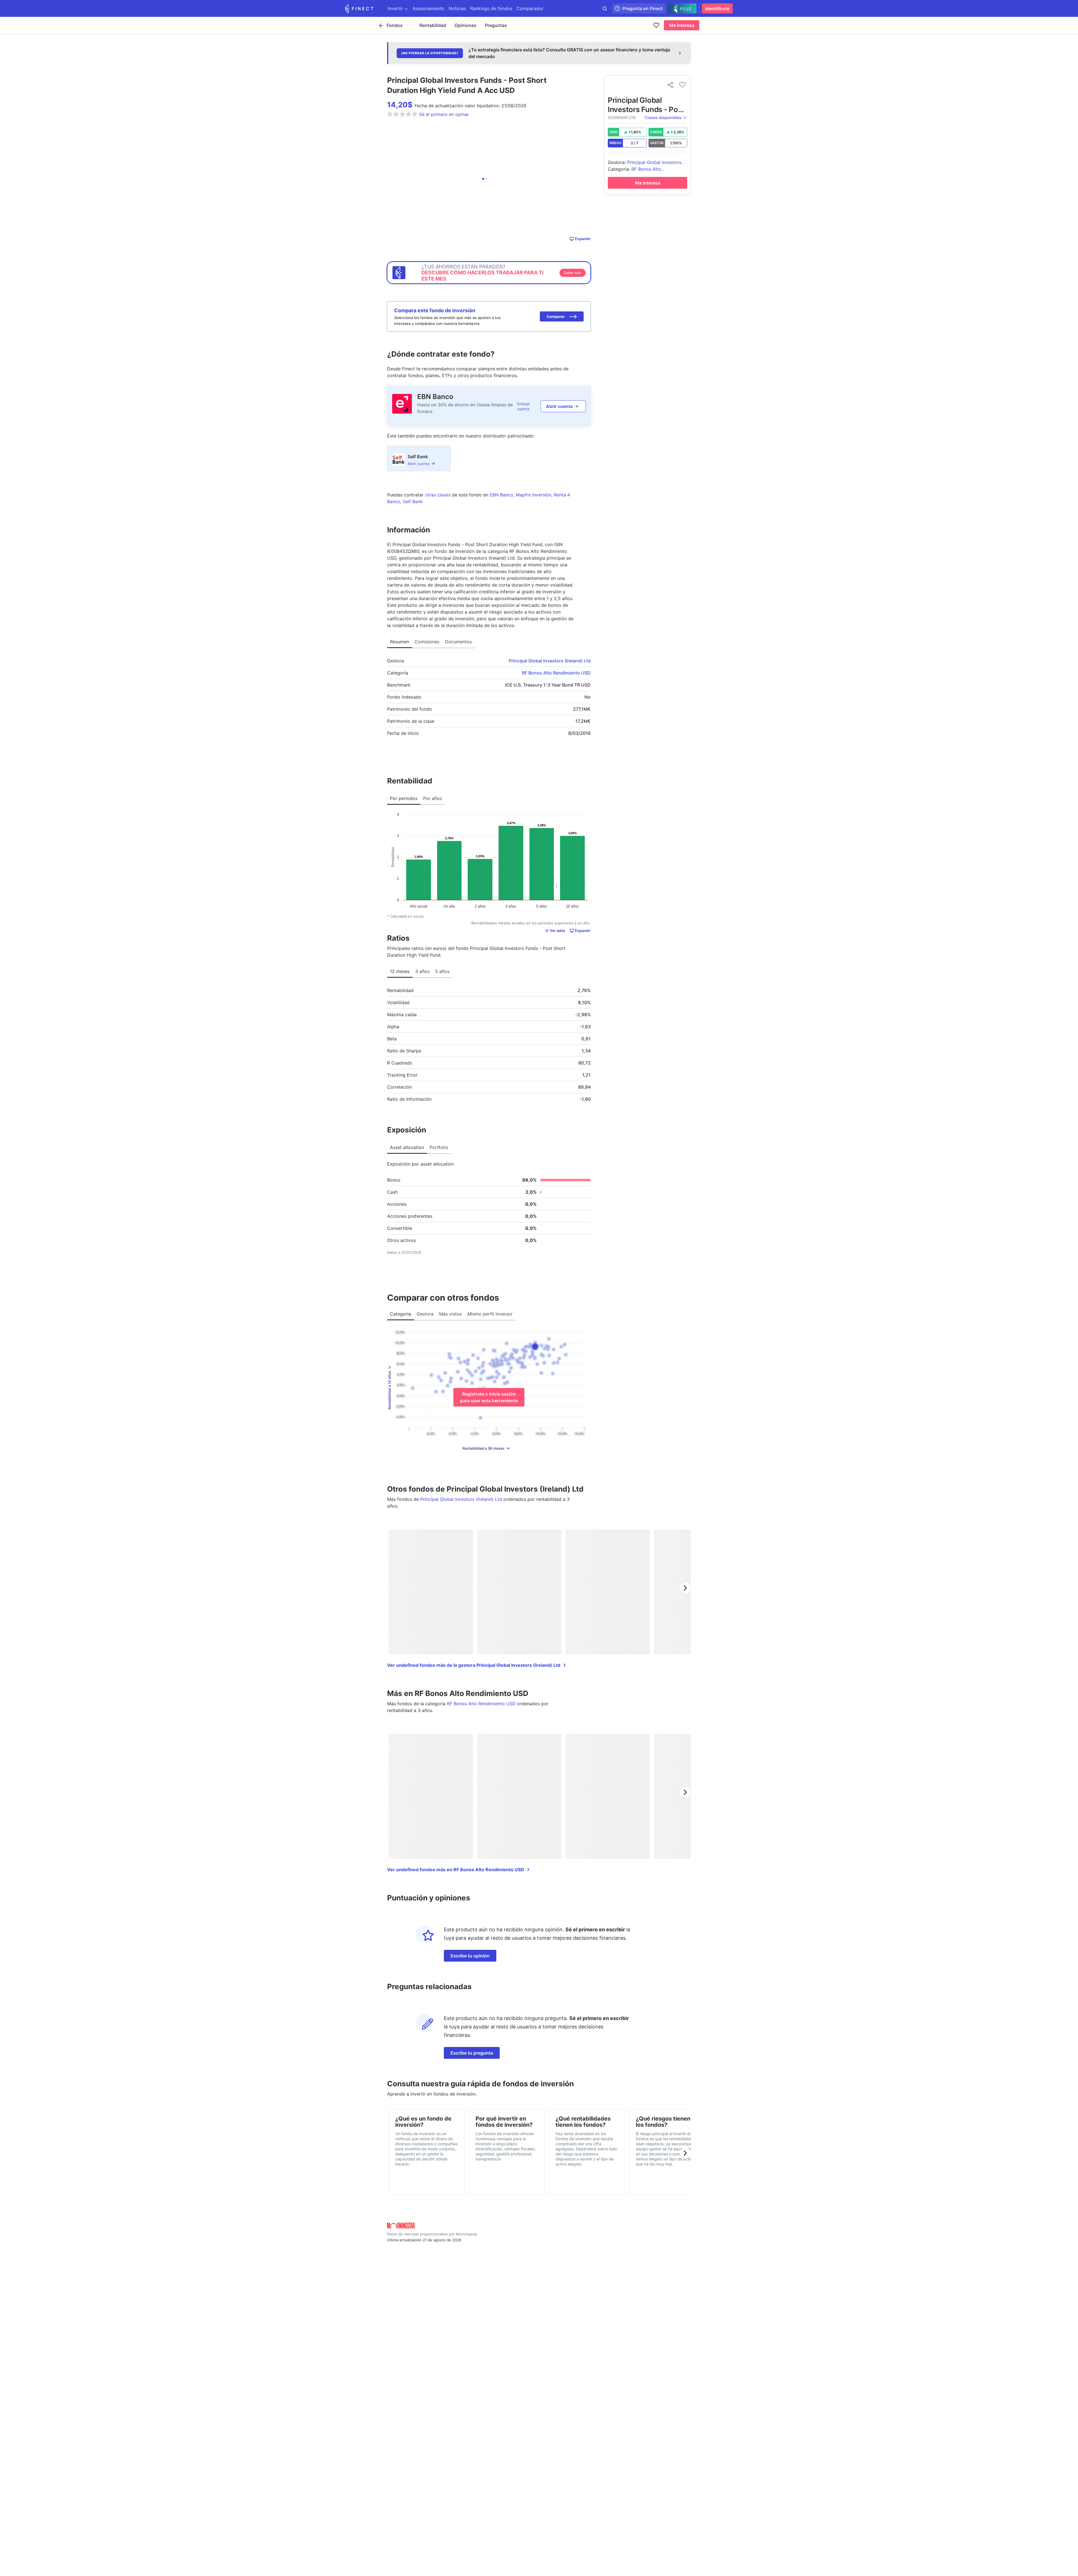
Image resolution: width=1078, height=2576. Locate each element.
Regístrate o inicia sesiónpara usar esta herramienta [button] (489, 1397)
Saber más (573, 273)
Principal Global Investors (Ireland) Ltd (550, 661)
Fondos (395, 25)
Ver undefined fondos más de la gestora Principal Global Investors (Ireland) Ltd (474, 1665)
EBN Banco (435, 397)
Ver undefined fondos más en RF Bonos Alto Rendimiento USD (456, 1870)
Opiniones (465, 25)
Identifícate (717, 8)
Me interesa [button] (682, 25)
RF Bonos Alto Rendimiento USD (556, 673)
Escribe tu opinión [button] (470, 1956)
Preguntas (496, 25)
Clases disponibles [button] (663, 118)
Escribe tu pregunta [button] (472, 2053)
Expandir (583, 239)
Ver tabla (558, 931)
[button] (562, 316)
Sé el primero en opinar (444, 114)
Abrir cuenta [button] (559, 406)
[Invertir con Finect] (359, 8)
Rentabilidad (433, 25)
